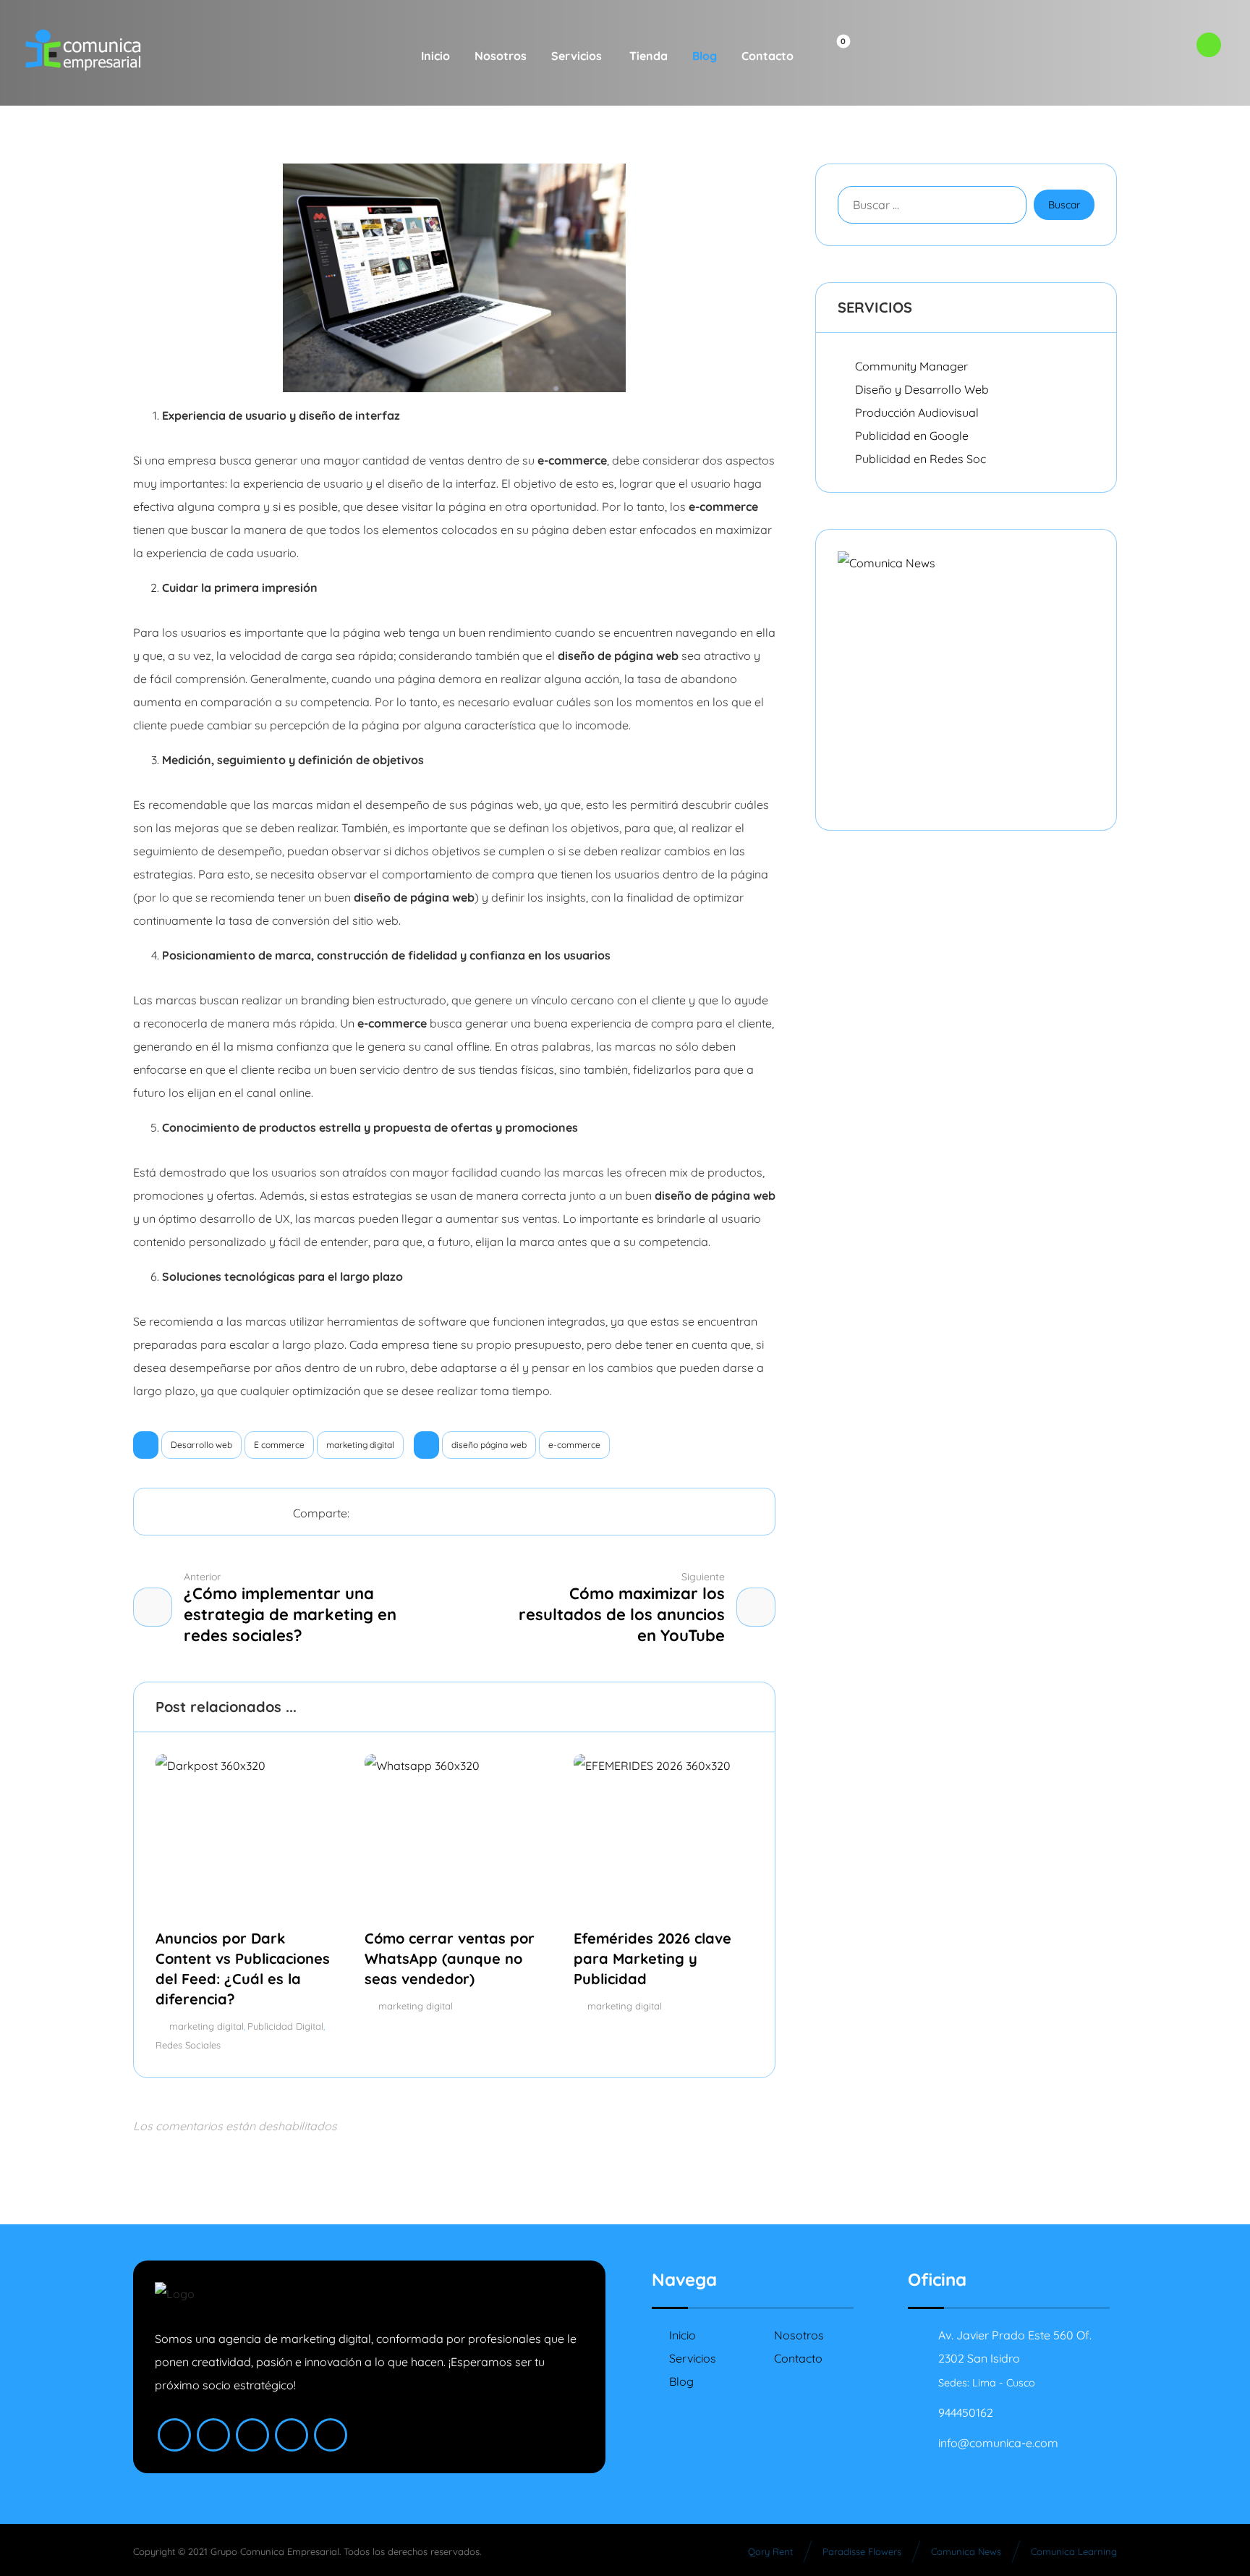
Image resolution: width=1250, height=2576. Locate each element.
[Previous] (713, 1708)
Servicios (693, 2358)
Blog (681, 2381)
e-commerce (574, 1445)
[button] (832, 53)
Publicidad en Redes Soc (921, 459)
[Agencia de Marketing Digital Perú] (83, 50)
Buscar (1064, 205)
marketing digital (360, 1445)
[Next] (740, 1708)
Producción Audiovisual (917, 412)
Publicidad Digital (285, 2026)
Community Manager (911, 366)
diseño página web (489, 1445)
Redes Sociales (188, 2045)
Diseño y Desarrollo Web (922, 389)
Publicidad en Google (912, 436)
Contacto (798, 2358)
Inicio (683, 2335)
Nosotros (799, 2335)
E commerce (279, 1445)
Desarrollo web (201, 1445)
